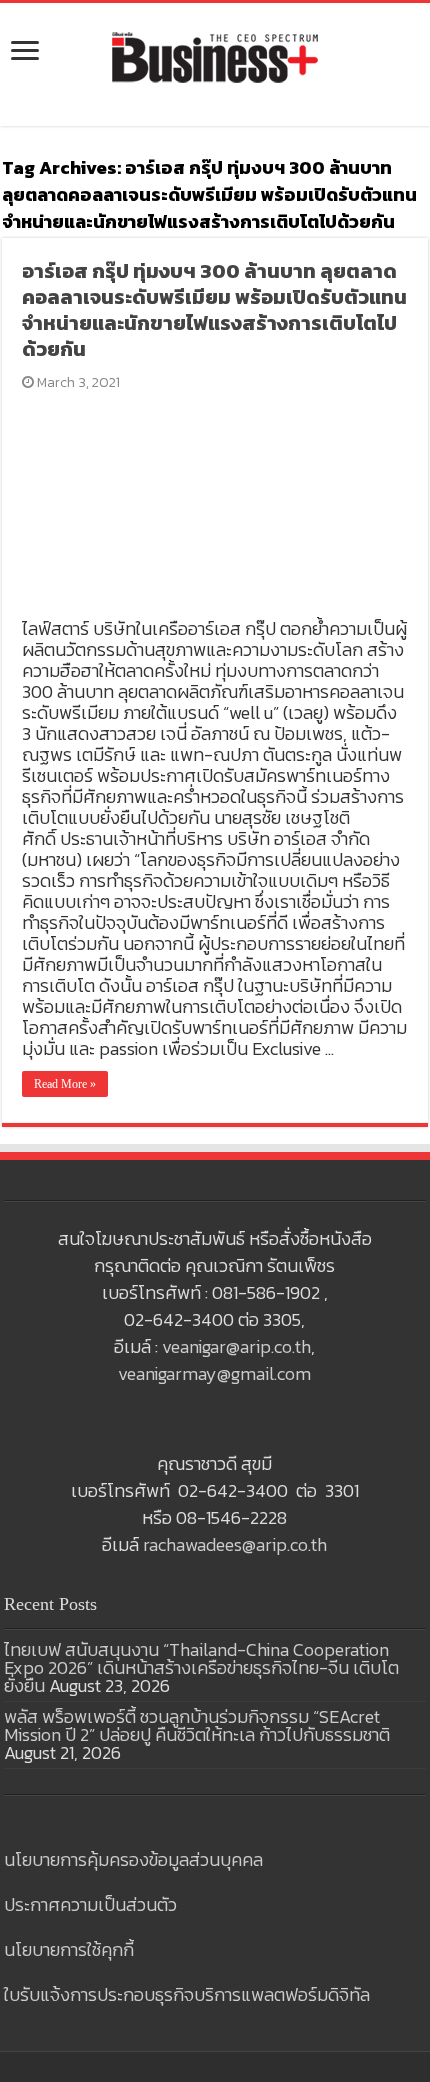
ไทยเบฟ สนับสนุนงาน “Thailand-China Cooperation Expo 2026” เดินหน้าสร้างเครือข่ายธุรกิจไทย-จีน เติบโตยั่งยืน (201, 1667)
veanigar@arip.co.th (236, 1346)
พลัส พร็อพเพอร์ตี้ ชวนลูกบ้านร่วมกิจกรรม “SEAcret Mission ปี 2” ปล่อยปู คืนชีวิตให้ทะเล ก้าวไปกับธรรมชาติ (197, 1725)
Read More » (65, 1084)
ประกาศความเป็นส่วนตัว (90, 1904)
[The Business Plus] (215, 56)
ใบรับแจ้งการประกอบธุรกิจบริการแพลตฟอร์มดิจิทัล (187, 1994)
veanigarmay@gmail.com (214, 1373)
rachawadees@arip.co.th (235, 1544)
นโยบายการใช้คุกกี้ (69, 1949)
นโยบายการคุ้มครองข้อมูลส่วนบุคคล (133, 1859)
